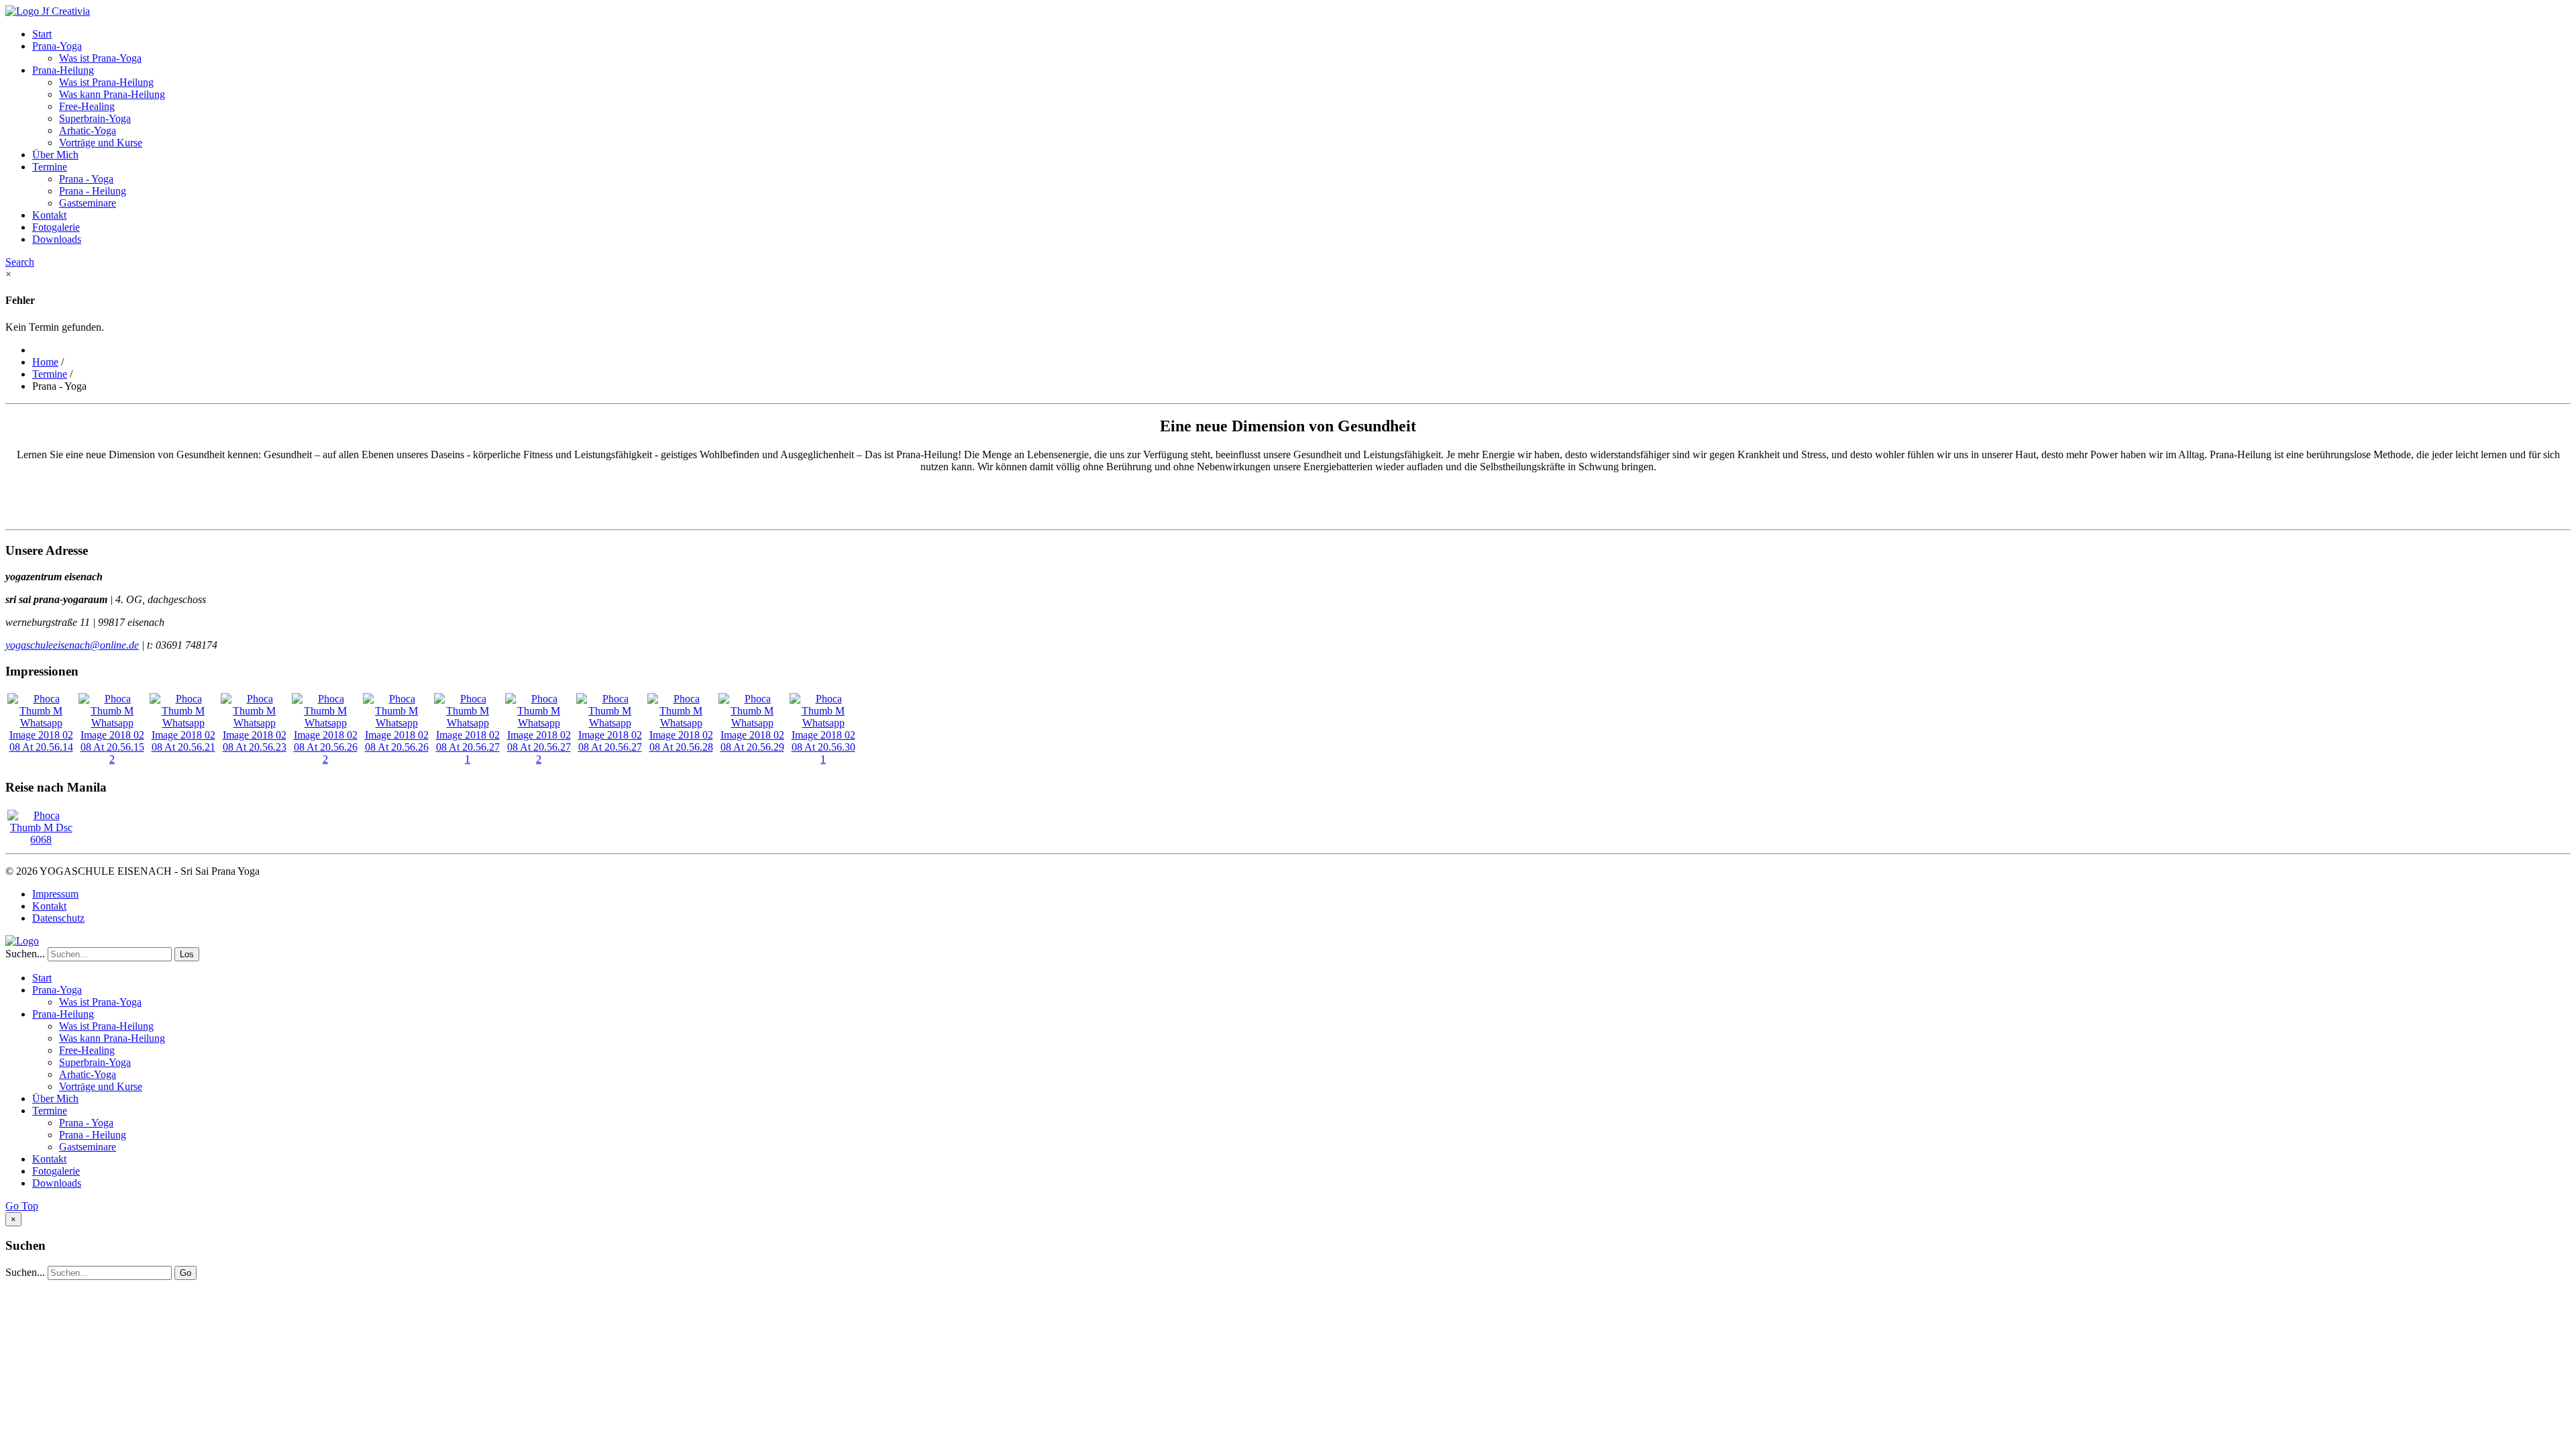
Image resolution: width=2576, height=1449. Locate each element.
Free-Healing (87, 106)
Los (187, 954)
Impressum (55, 894)
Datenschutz (58, 918)
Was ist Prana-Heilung (106, 82)
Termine (50, 167)
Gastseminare (88, 203)
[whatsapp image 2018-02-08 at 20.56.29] (752, 747)
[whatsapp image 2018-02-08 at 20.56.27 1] (468, 759)
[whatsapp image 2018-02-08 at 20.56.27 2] (539, 759)
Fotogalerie (56, 227)
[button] (20, 262)
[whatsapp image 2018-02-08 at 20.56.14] (41, 747)
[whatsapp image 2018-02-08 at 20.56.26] (396, 747)
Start (42, 34)
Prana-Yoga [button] (57, 46)
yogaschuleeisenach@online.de (72, 645)
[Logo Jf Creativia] (48, 11)
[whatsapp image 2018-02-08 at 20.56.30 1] (823, 759)
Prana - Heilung (93, 191)
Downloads (57, 239)
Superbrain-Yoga (95, 118)
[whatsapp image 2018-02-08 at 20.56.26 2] (325, 759)
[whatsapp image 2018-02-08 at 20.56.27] (610, 747)
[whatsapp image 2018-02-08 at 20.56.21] (183, 747)
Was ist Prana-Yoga (100, 58)
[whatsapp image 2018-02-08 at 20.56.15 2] (112, 759)
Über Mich (55, 155)
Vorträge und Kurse (101, 143)
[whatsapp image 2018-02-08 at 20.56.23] (254, 747)
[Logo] (22, 941)
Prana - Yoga (86, 179)
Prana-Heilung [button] (63, 70)
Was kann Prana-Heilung (112, 94)
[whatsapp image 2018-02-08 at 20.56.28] (681, 747)
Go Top (22, 1206)
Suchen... (25, 954)
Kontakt (49, 215)
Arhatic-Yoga (88, 130)
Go (185, 1273)
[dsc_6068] (41, 840)
